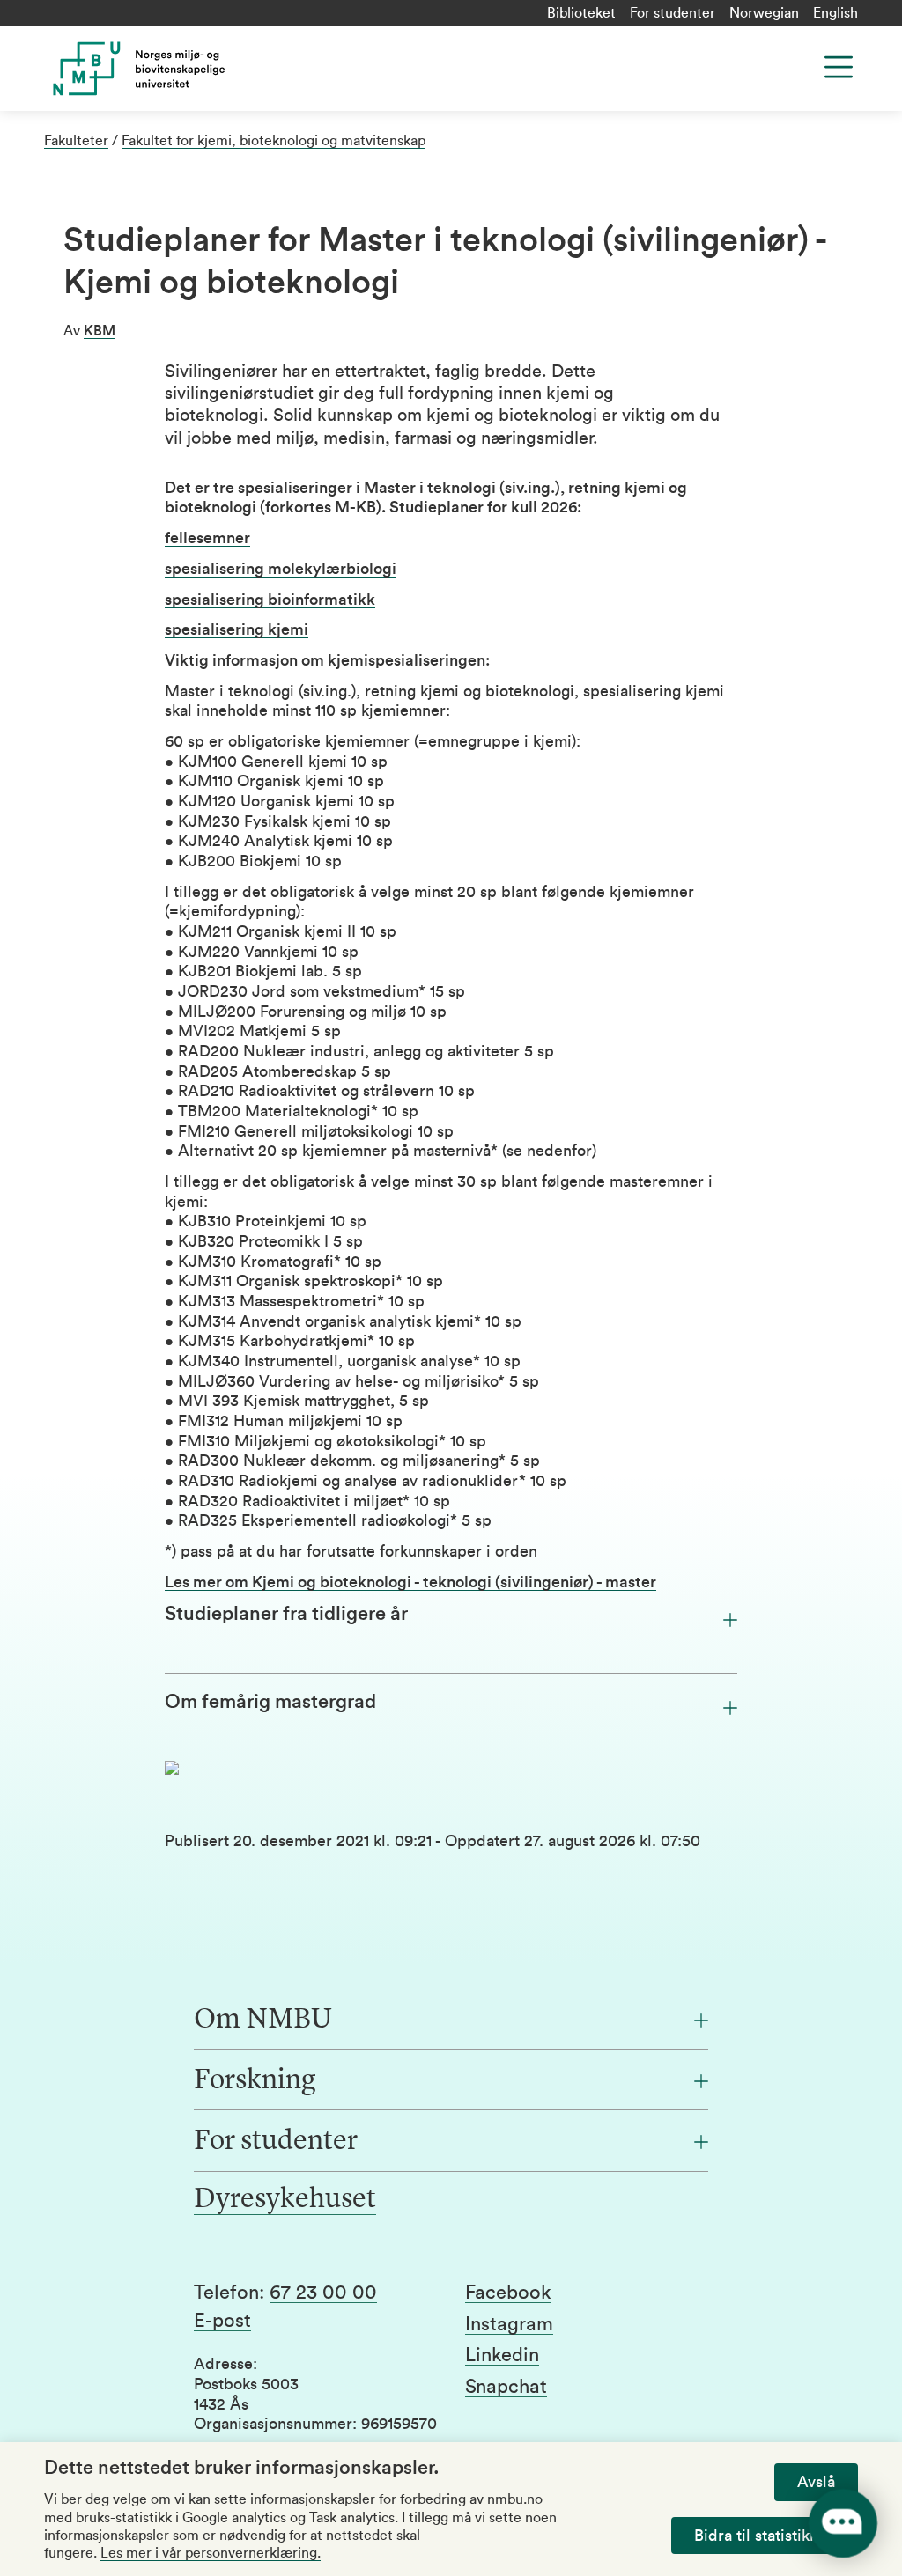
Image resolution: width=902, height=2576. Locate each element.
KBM (100, 331)
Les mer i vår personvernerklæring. (211, 2553)
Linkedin (502, 2355)
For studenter (673, 13)
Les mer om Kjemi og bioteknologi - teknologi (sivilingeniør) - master (410, 1582)
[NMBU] (243, 69)
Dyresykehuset (285, 2200)
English (835, 13)
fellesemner (207, 538)
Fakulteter (76, 141)
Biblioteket (581, 13)
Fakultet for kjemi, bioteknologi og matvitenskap (274, 141)
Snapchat (506, 2387)
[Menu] (839, 67)
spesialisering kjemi (237, 629)
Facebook (508, 2293)
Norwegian (764, 13)
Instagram (509, 2324)
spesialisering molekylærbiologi (281, 569)
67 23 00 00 (323, 2293)
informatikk (270, 600)
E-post (222, 2321)
